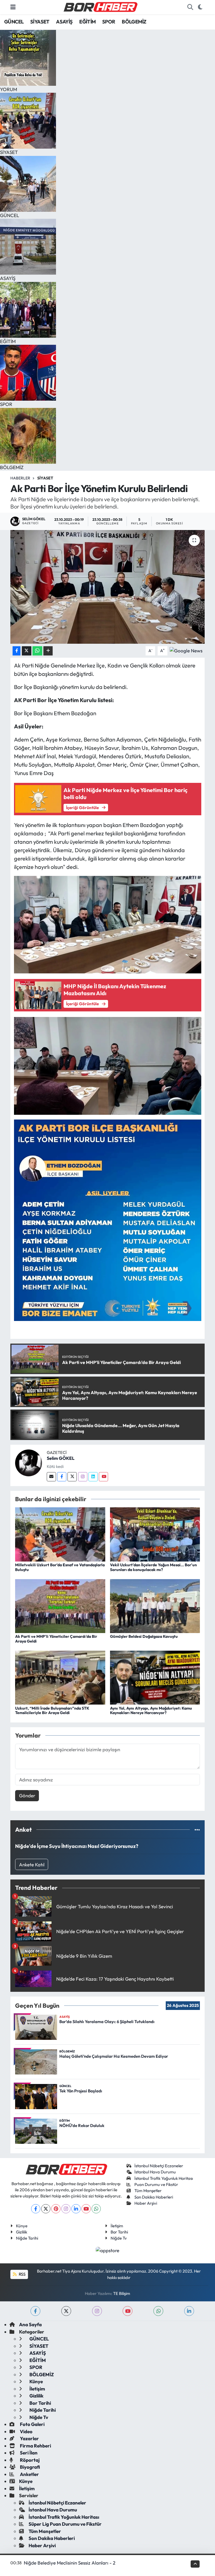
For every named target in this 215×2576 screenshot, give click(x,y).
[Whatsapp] (96, 2209)
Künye (22, 2226)
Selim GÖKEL (61, 1458)
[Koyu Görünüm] (200, 7)
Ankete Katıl (32, 1865)
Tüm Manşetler (148, 2191)
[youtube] (128, 2311)
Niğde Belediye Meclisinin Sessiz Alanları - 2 (70, 2563)
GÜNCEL (14, 22)
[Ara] (190, 7)
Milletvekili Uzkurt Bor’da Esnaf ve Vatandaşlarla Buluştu (60, 1567)
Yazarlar (29, 2438)
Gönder (27, 1796)
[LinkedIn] (76, 2209)
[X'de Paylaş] (27, 651)
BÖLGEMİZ (134, 22)
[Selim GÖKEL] (29, 1462)
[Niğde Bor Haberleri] (100, 6)
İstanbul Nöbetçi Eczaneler (159, 2166)
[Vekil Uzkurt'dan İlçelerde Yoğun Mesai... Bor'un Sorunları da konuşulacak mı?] (155, 1534)
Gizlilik (22, 2232)
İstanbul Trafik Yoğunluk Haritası (164, 2178)
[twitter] (66, 2311)
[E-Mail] (51, 1477)
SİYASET (40, 22)
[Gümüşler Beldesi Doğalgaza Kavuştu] (155, 1605)
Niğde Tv (119, 2238)
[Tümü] (197, 1830)
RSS (22, 2274)
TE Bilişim (122, 2293)
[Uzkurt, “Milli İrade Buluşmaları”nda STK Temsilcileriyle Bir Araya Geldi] (60, 1677)
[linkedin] (189, 2311)
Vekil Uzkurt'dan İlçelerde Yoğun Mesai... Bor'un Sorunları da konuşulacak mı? (153, 1567)
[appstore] (108, 2250)
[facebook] (35, 2311)
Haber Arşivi (146, 2203)
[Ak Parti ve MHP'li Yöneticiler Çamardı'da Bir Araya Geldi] (60, 1605)
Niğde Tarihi (27, 2238)
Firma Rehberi (35, 2446)
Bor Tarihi (119, 2232)
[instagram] (97, 2311)
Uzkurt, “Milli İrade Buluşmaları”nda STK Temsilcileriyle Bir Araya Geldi (52, 1711)
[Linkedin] (93, 1477)
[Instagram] (83, 1477)
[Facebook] (62, 1477)
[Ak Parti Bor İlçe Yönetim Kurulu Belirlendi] (108, 587)
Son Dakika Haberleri (154, 2197)
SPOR (109, 22)
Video (26, 2431)
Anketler (29, 2474)
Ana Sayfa (30, 2324)
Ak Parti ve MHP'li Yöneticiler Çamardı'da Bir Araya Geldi (56, 1639)
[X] (46, 2209)
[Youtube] (103, 1477)
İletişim (117, 2226)
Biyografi (30, 2467)
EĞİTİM (87, 22)
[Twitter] (72, 1477)
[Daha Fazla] (48, 651)
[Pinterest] (56, 2209)
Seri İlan (28, 2453)
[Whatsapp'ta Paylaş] (37, 651)
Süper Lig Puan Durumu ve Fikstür (65, 2524)
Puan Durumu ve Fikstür (156, 2184)
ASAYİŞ (64, 22)
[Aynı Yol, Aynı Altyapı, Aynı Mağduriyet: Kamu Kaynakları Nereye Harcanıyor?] (155, 1677)
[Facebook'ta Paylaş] (17, 651)
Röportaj (29, 2460)
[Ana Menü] (13, 7)
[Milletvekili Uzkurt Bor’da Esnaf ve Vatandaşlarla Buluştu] (60, 1534)
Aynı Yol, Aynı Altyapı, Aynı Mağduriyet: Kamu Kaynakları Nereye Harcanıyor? (151, 1711)
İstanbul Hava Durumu (155, 2172)
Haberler (20, 478)
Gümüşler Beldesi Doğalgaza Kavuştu (144, 1636)
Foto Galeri (32, 2424)
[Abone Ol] (186, 650)
